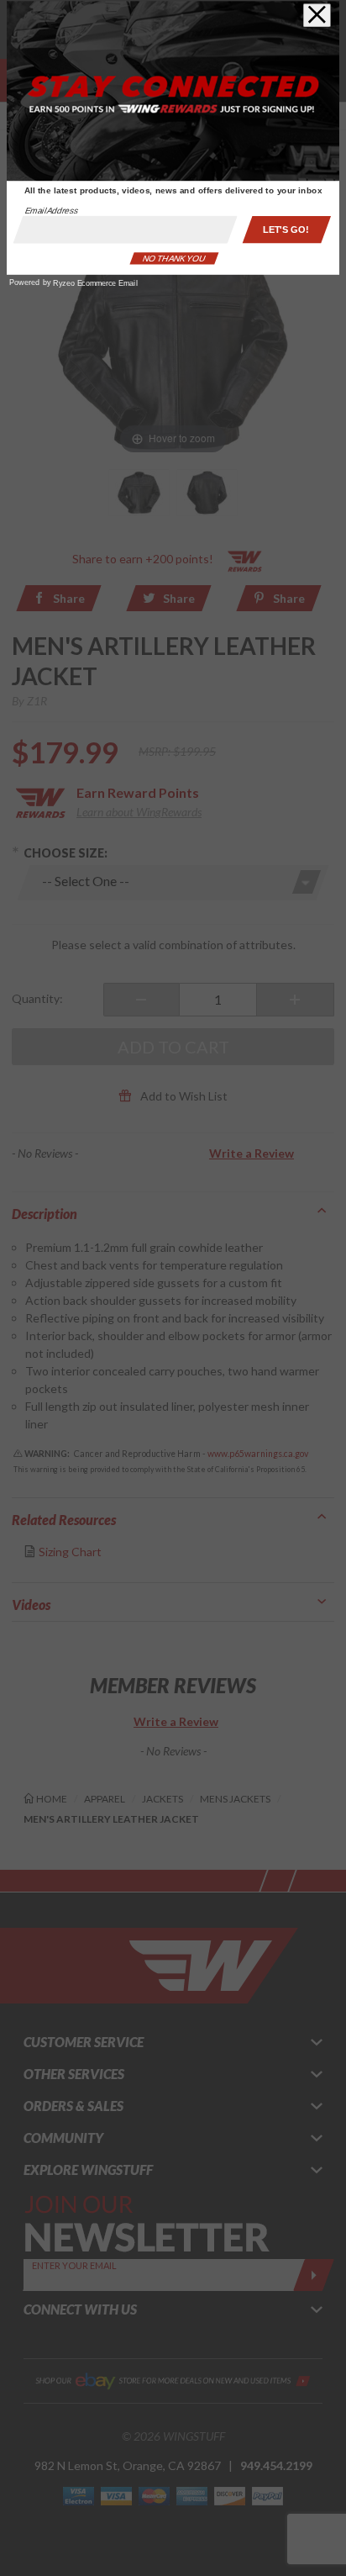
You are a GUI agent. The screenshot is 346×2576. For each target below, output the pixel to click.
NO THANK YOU (174, 259)
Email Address (52, 211)
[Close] (317, 15)
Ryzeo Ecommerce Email (95, 283)
